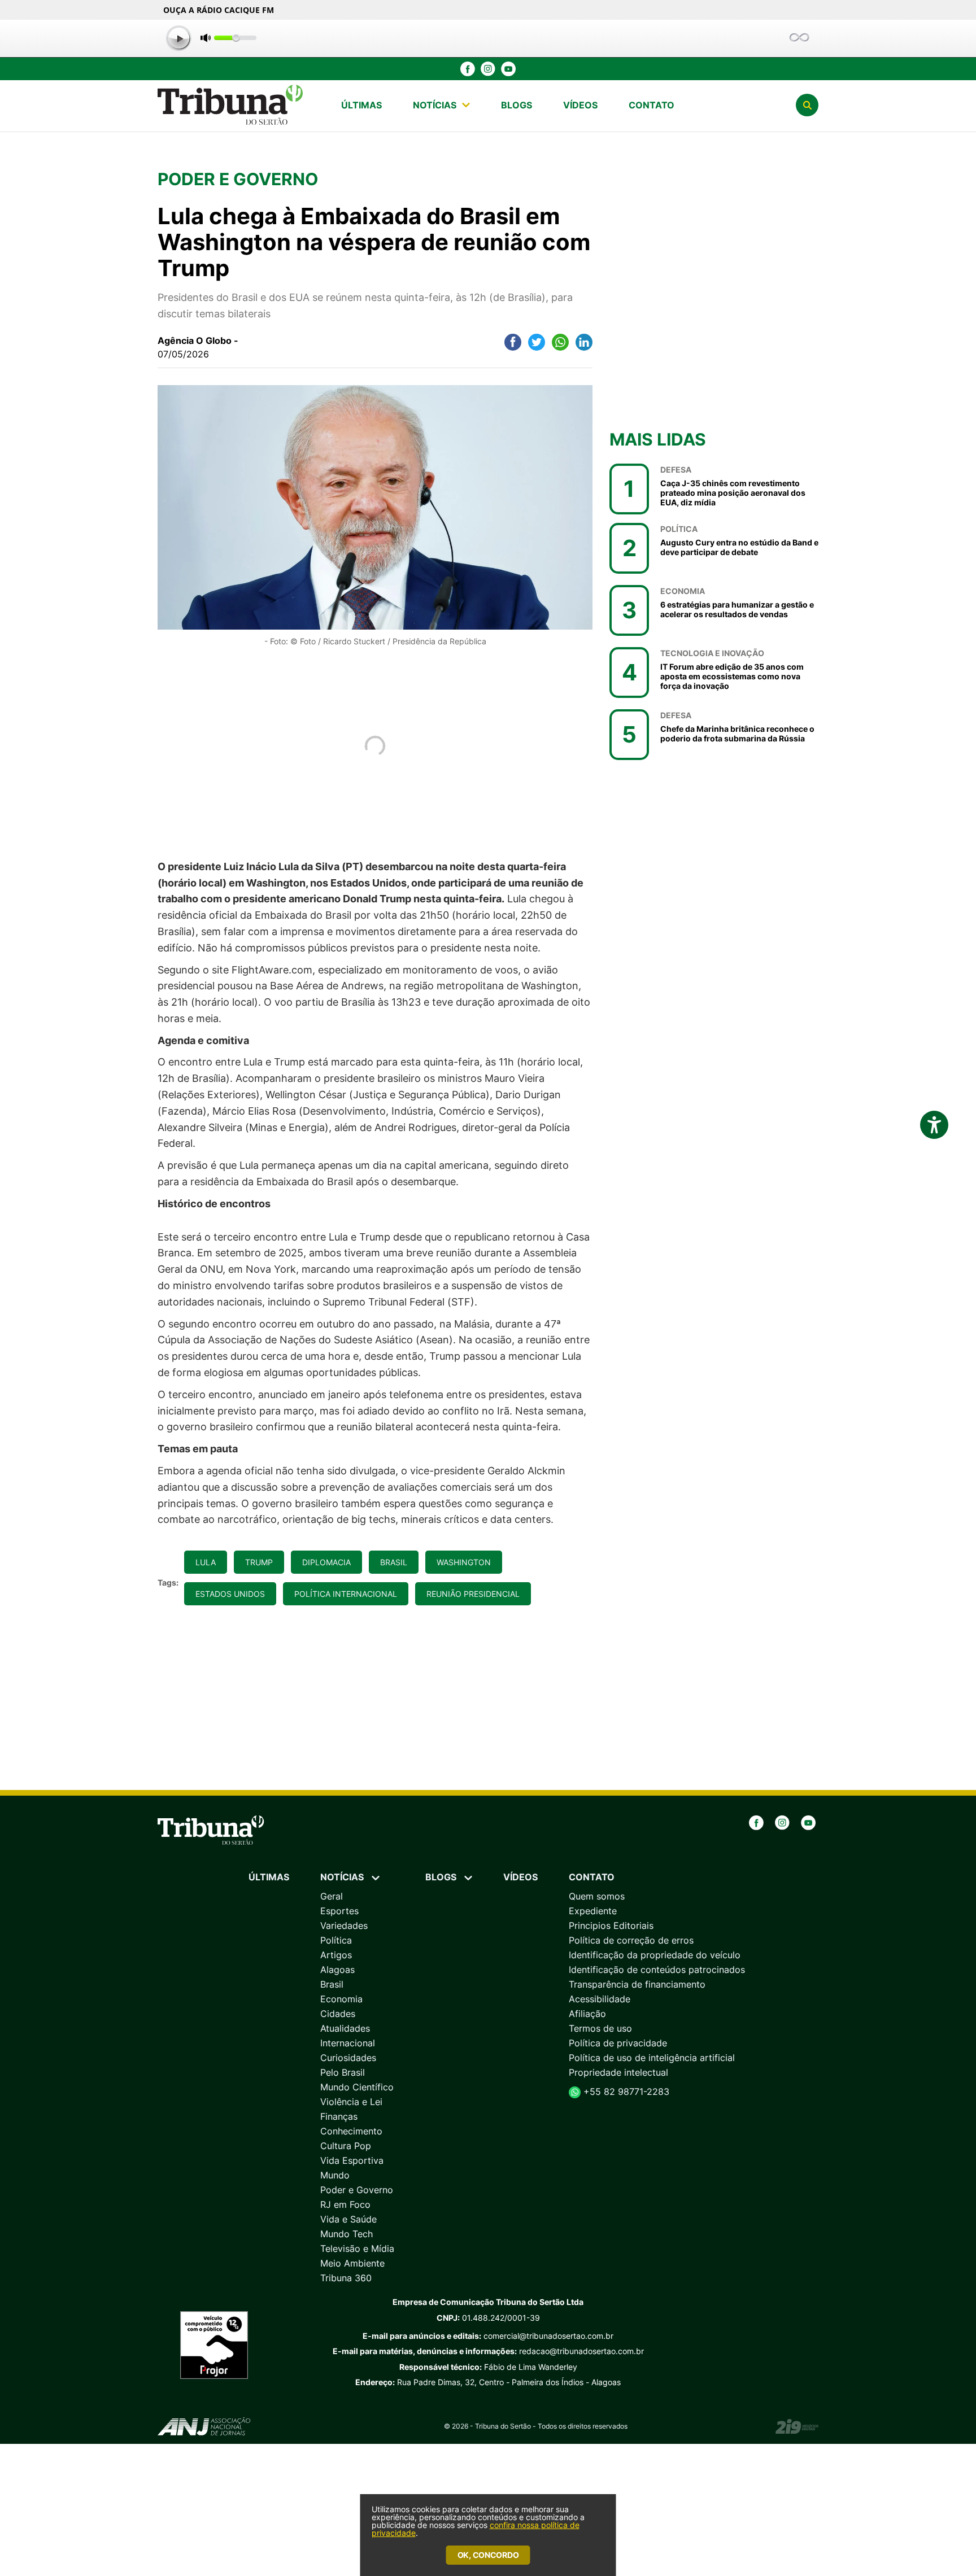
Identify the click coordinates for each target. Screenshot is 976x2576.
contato (652, 105)
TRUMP (259, 1562)
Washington (464, 1562)
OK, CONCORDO (488, 2555)
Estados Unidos (230, 1594)
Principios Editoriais (611, 1926)
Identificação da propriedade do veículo (655, 1955)
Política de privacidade (618, 2043)
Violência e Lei (351, 2102)
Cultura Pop (346, 2146)
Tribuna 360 (346, 2278)
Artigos (336, 1955)
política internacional (346, 1594)
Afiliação (587, 2014)
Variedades (344, 1926)
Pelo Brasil (343, 2072)
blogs (517, 105)
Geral (332, 1896)
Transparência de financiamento (637, 1984)
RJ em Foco (345, 2204)
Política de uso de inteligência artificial (652, 2058)
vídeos (580, 105)
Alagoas (337, 1970)
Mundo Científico (357, 2087)
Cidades (338, 2014)
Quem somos (597, 1896)
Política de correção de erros (631, 1940)
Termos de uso (600, 2028)
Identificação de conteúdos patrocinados (657, 1970)
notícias (435, 105)
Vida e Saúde (348, 2219)
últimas (361, 105)
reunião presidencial (473, 1594)
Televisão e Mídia (357, 2248)
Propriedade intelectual (618, 2072)
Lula (206, 1562)
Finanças (339, 2116)
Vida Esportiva (352, 2160)
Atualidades (345, 2028)
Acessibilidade (600, 1999)
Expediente (593, 1911)
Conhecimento (351, 2131)
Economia (341, 1999)
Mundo (335, 2175)
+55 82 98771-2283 (625, 2092)
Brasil (332, 1984)
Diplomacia (326, 1562)
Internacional (348, 2043)
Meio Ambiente (352, 2263)
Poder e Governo (357, 2190)
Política (336, 1940)
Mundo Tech (347, 2234)
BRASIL (394, 1562)
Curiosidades (348, 2058)
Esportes (339, 1911)
